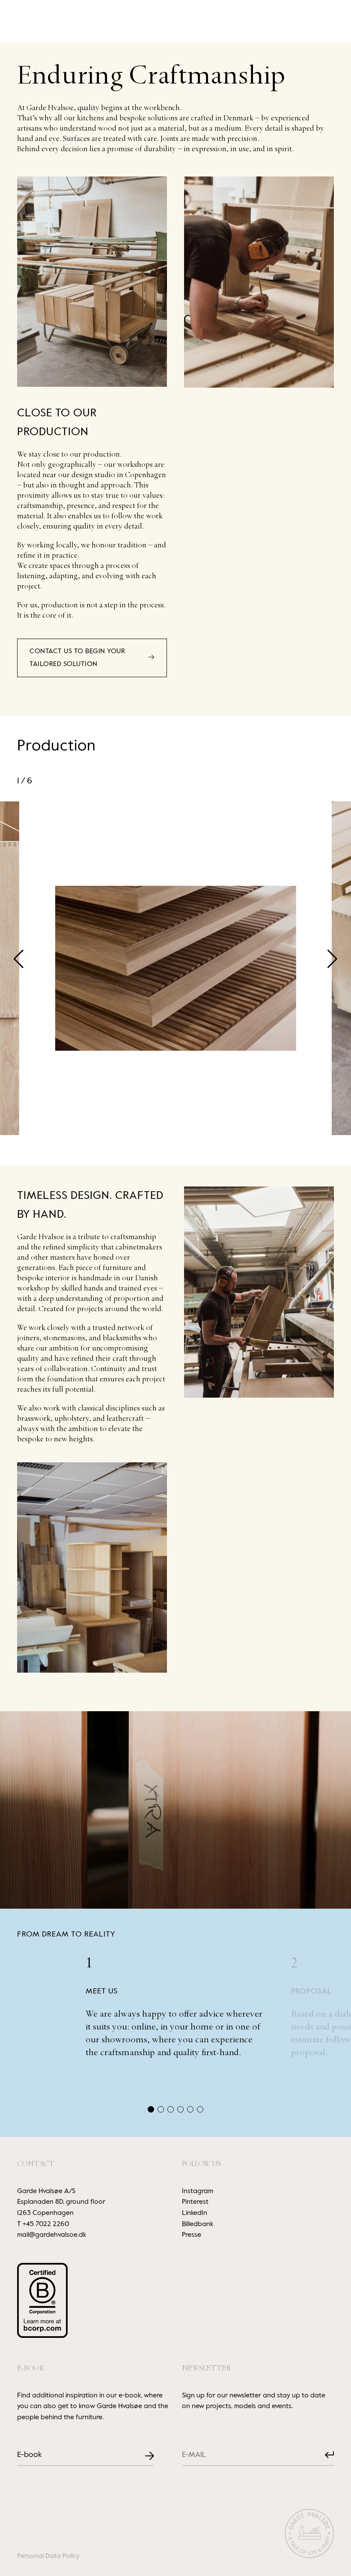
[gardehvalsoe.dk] (309, 2535)
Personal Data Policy (48, 2556)
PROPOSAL (312, 1991)
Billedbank (198, 2224)
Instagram (198, 2191)
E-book (29, 2455)
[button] (332, 959)
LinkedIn (195, 2213)
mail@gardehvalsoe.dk (52, 2235)
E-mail (189, 2448)
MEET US (102, 1991)
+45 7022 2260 (46, 2224)
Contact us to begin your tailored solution (77, 658)
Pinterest (195, 2202)
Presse (192, 2235)
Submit (323, 2455)
